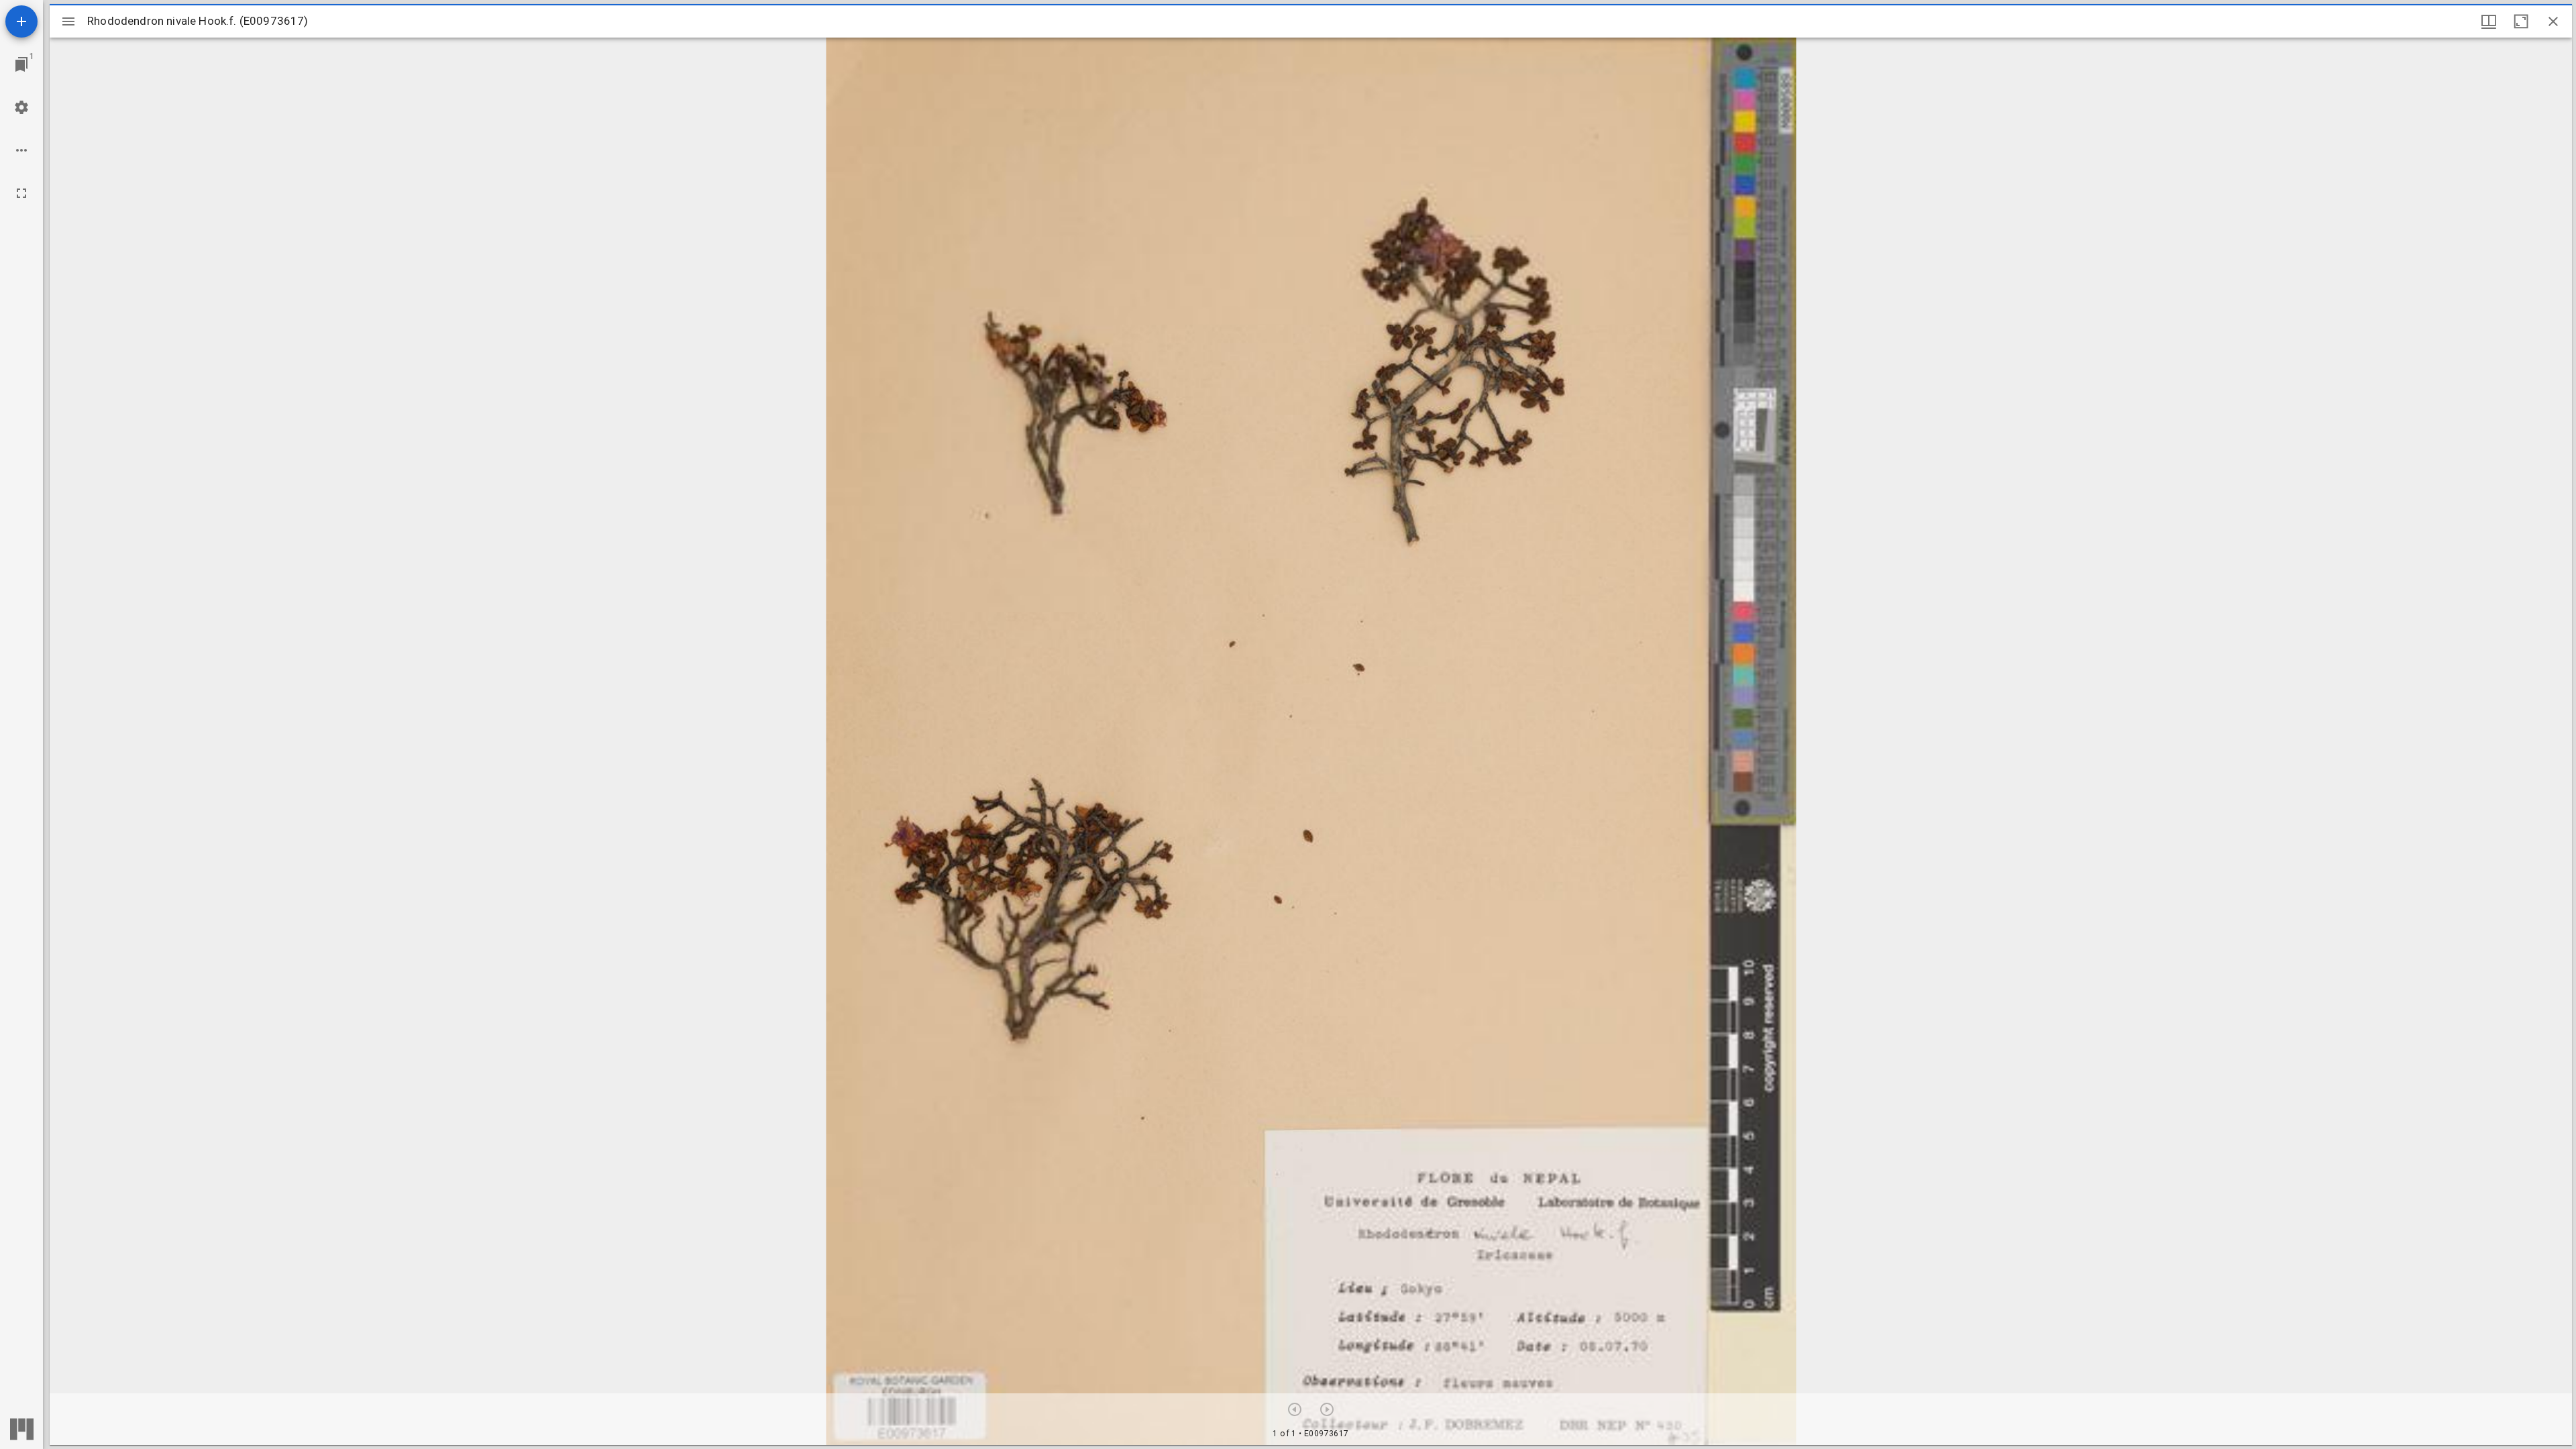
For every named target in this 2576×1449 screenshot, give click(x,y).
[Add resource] (21, 21)
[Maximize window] (2521, 21)
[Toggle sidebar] (68, 21)
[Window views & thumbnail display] (2489, 21)
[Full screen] (21, 193)
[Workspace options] (21, 150)
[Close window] (2553, 21)
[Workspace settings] (21, 107)
